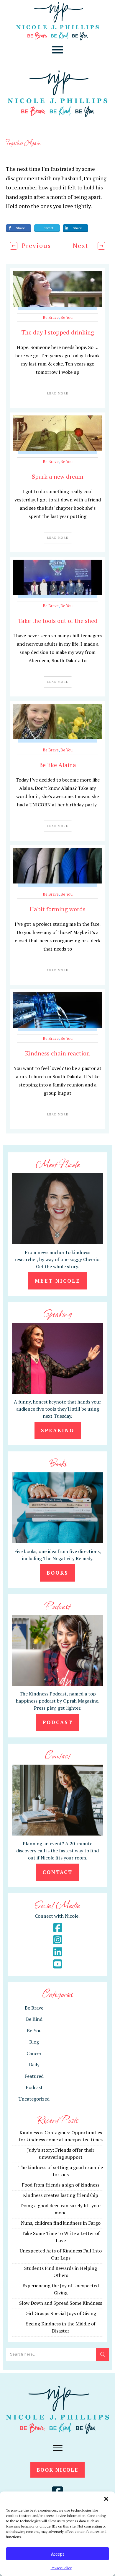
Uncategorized (34, 2099)
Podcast (34, 2087)
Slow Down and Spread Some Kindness (61, 2303)
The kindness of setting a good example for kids (61, 2171)
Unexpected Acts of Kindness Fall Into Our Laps (61, 2254)
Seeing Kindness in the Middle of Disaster (61, 2327)
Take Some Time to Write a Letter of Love (61, 2237)
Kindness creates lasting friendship (61, 2195)
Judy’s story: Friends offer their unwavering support (61, 2153)
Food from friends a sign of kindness (61, 2185)
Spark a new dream (58, 476)
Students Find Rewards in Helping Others (61, 2272)
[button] (106, 2499)
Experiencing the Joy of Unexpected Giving (61, 2289)
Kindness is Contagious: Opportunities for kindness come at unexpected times (61, 2136)
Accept (57, 2554)
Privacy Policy (61, 2568)
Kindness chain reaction (57, 1053)
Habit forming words (58, 909)
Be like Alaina (58, 765)
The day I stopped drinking (58, 332)
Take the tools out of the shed (58, 621)
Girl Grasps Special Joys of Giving (61, 2313)
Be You (66, 317)
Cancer (34, 2053)
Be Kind (34, 2019)
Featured (34, 2076)
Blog (34, 2042)
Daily (34, 2065)
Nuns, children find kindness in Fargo (61, 2223)
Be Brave (51, 317)
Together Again (23, 142)
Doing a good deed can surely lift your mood (61, 2209)
